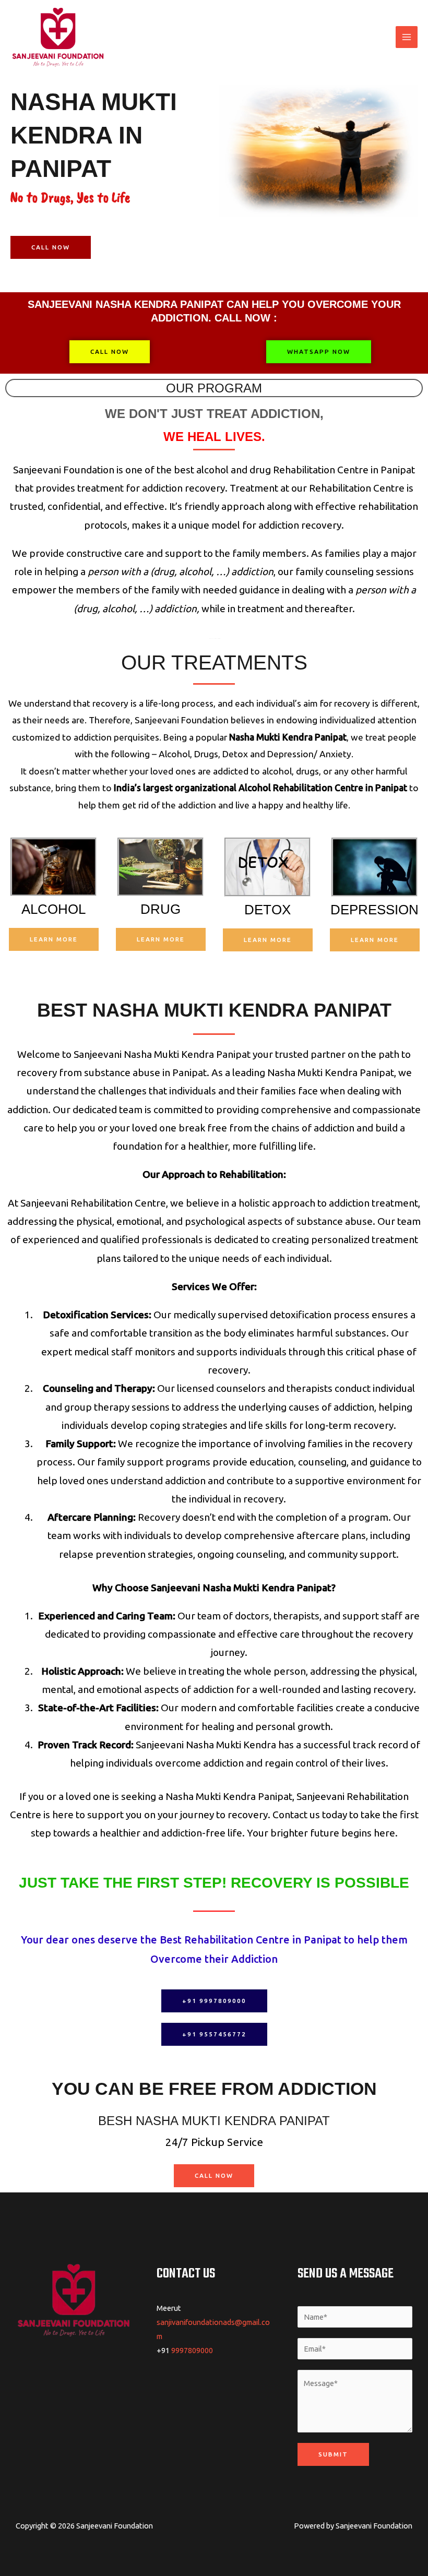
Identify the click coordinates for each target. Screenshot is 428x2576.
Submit (333, 2454)
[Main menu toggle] (407, 37)
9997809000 (192, 2350)
